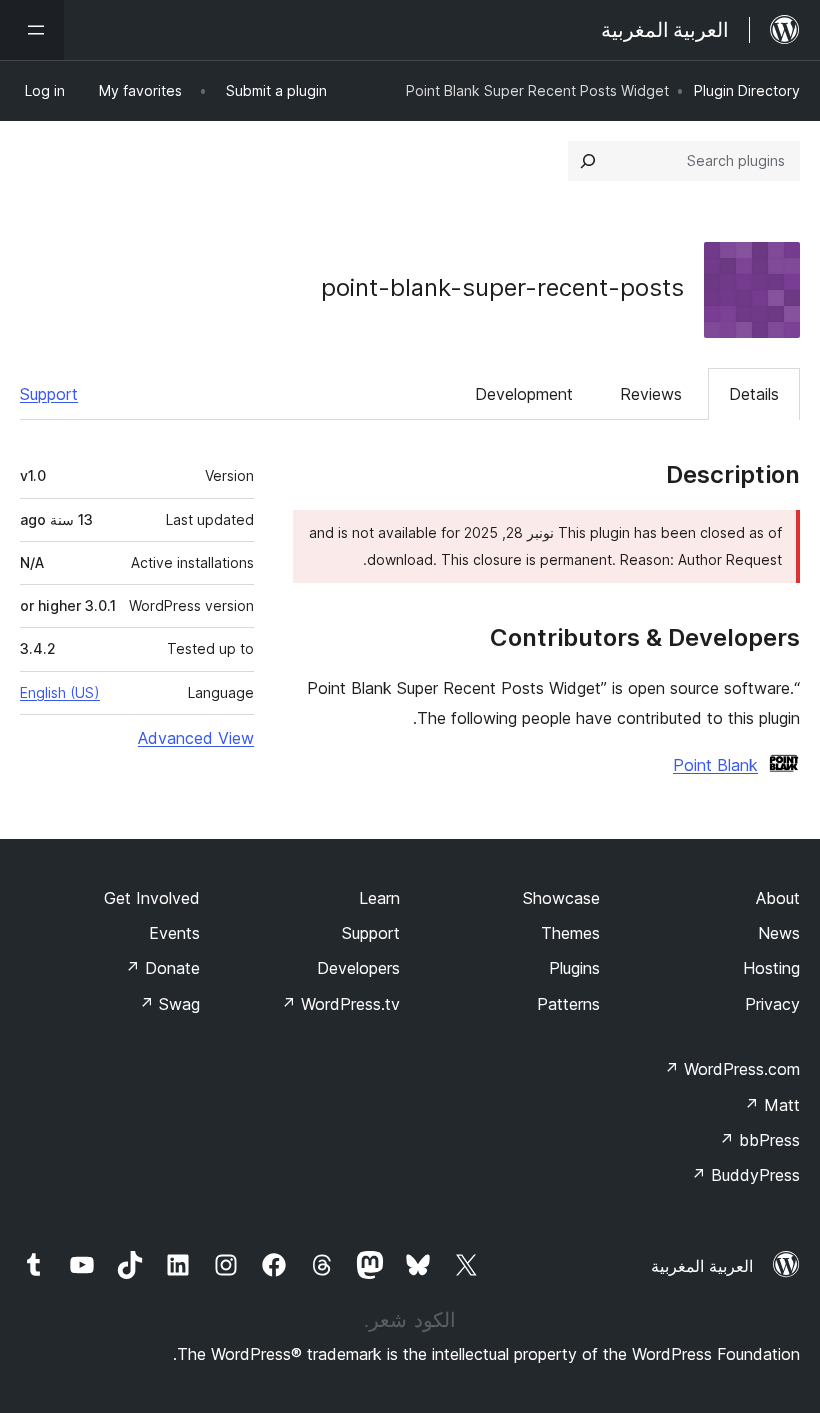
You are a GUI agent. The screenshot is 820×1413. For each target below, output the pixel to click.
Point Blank (715, 765)
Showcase (561, 898)
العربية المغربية (702, 1266)
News (779, 933)
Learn (379, 898)
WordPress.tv (340, 1004)
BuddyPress (745, 1175)
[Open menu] (32, 30)
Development (524, 394)
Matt (772, 1105)
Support (49, 394)
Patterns (568, 1004)
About (778, 898)
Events (174, 933)
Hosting (771, 968)
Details (754, 394)
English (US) (60, 692)
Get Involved (152, 898)
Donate (162, 968)
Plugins (574, 968)
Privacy (772, 1004)
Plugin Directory (747, 90)
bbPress (759, 1140)
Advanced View (196, 738)
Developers (358, 968)
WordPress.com (732, 1069)
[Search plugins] (588, 161)
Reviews (651, 394)
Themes (570, 933)
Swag (169, 1004)
